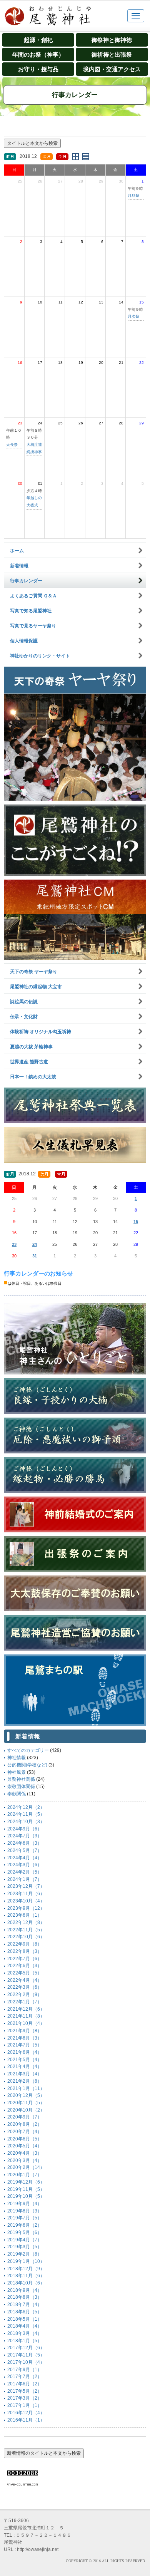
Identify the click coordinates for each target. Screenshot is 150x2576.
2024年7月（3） (25, 1836)
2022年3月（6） (25, 1987)
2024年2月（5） (25, 1872)
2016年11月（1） (26, 2420)
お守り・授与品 (38, 69)
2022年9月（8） (25, 1944)
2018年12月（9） (26, 2269)
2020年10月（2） (26, 2110)
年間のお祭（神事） (38, 54)
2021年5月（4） (25, 2060)
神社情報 (17, 1758)
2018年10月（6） (26, 2283)
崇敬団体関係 (21, 1787)
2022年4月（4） (25, 1980)
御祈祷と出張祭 (112, 54)
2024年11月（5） (26, 1814)
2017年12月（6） (26, 2348)
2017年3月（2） (25, 2398)
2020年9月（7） (25, 2117)
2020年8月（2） (25, 2124)
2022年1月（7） (25, 2002)
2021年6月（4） (25, 2052)
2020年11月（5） (26, 2103)
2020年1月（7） (25, 2175)
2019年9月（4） (25, 2204)
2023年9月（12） (26, 1908)
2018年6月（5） (25, 2312)
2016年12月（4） (26, 2413)
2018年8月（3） (25, 2297)
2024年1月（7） (25, 1879)
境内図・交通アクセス (112, 69)
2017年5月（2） (25, 2391)
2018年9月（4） (25, 2290)
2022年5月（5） (25, 1973)
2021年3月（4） (25, 2074)
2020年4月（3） (25, 2153)
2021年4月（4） (25, 2066)
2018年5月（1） (25, 2319)
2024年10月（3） (26, 1822)
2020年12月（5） (26, 2095)
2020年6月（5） (25, 2139)
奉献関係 (17, 1794)
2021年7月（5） (25, 2045)
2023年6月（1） (25, 1915)
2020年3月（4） (25, 2160)
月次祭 (133, 316)
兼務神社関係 (21, 1779)
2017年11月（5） (26, 2355)
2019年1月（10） (26, 2261)
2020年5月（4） (25, 2146)
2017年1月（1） (25, 2405)
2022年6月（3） (25, 1966)
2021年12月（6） (26, 2009)
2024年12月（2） (26, 1807)
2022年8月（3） (25, 1951)
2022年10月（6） (26, 1937)
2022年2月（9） (25, 1994)
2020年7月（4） (25, 2132)
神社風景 (17, 1772)
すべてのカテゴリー (28, 1750)
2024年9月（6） (25, 1829)
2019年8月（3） (25, 2211)
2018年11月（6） (26, 2276)
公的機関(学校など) (27, 1765)
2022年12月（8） (26, 1922)
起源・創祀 (38, 40)
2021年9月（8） (25, 2031)
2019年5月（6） (25, 2232)
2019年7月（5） (25, 2218)
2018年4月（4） (25, 2326)
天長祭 (12, 445)
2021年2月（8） (25, 2081)
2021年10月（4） (26, 2023)
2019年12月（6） (26, 2182)
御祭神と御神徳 (112, 40)
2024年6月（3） (25, 1843)
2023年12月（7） (26, 1886)
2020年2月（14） (26, 2167)
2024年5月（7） (25, 1850)
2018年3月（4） (25, 2333)
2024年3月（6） (25, 1865)
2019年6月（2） (25, 2225)
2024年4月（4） (25, 1858)
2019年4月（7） (25, 2240)
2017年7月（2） (25, 2377)
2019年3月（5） (25, 2247)
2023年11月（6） (26, 1894)
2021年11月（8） (26, 2016)
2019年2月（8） (25, 2254)
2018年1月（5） (25, 2341)
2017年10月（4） (26, 2362)
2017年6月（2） (25, 2384)
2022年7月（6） (25, 1959)
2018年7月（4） (25, 2304)
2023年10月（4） (26, 1901)
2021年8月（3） (25, 2038)
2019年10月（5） (26, 2196)
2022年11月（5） (26, 1930)
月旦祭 (133, 195)
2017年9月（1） (25, 2370)
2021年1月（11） (26, 2088)
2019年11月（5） (26, 2189)
